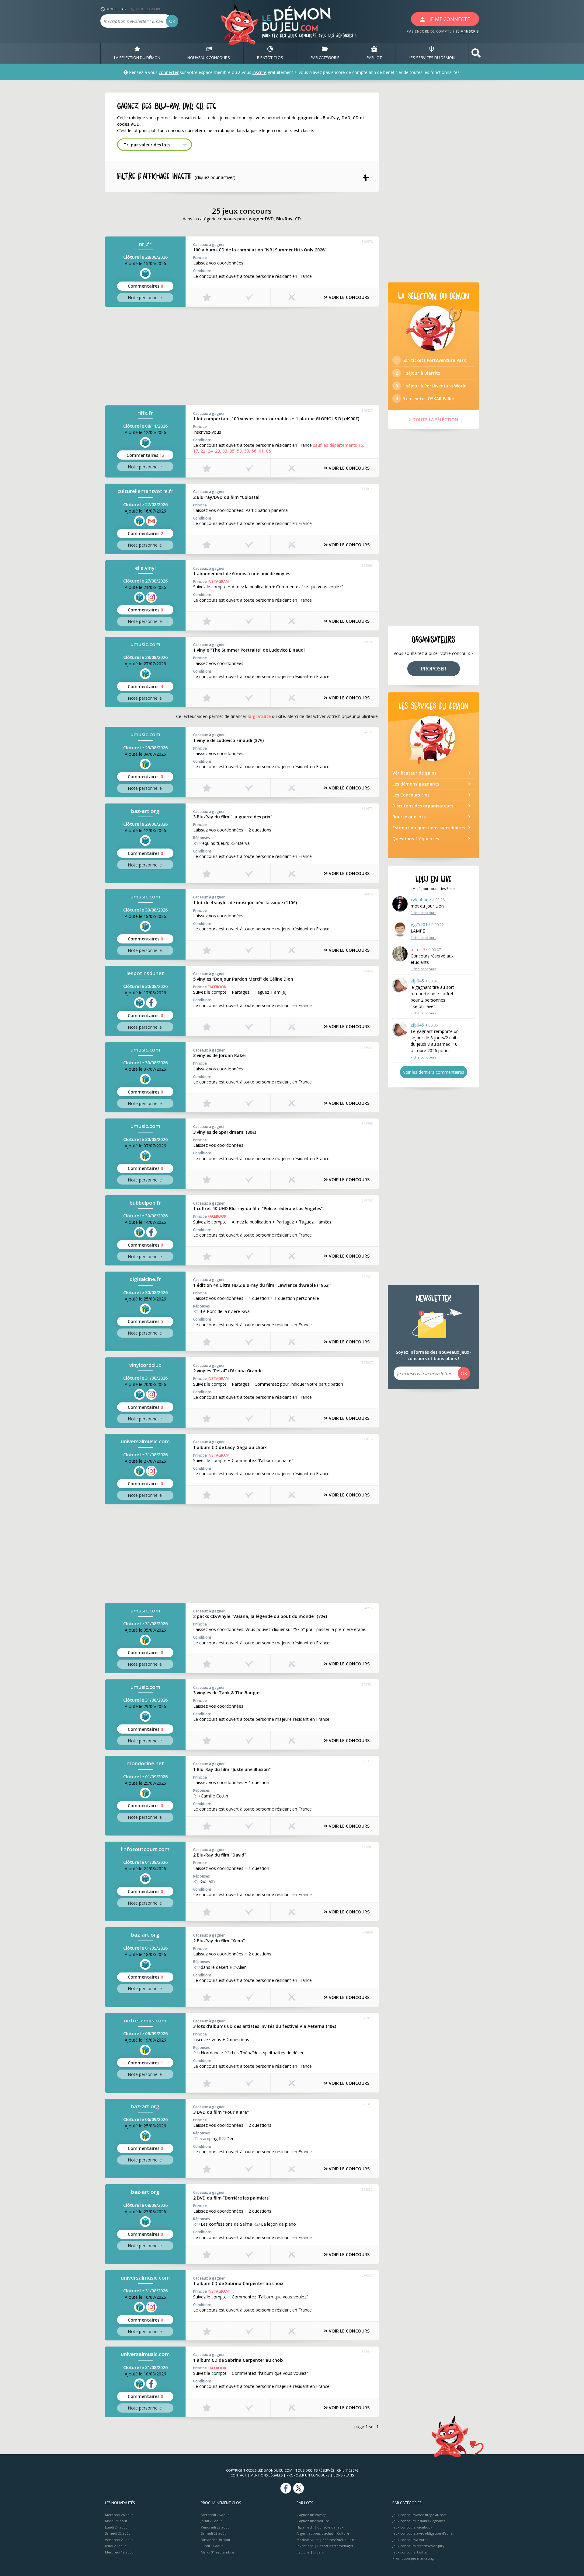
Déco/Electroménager (335, 2546)
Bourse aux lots (409, 817)
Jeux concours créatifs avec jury (418, 2546)
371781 (367, 1684)
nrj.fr (145, 244)
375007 (367, 1362)
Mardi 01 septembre (217, 2552)
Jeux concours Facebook (412, 2527)
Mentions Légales (266, 2475)
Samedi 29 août (213, 2533)
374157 (367, 732)
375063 (367, 565)
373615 (367, 1439)
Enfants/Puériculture (340, 2540)
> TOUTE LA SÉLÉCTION (434, 420)
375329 (367, 2104)
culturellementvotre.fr (145, 491)
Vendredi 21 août (119, 2540)
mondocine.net (145, 1763)
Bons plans (344, 2475)
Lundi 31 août (212, 2546)
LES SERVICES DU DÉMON (432, 58)
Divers (318, 2552)
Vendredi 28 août (215, 2527)
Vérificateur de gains (414, 773)
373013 (367, 489)
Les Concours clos (411, 795)
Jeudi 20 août (115, 2546)
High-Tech (305, 2527)
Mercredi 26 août (119, 2515)
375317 (367, 1761)
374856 (367, 971)
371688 (367, 1047)
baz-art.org (145, 811)
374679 (367, 808)
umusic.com (145, 644)
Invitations (305, 2546)
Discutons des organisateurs (423, 806)
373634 (367, 642)
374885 (367, 894)
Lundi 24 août (116, 2527)
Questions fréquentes (416, 839)
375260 (367, 1847)
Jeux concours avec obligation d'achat (423, 2533)
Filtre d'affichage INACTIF (176, 177)
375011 (367, 2018)
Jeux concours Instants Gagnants (419, 2521)
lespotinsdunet (145, 973)
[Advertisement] (242, 355)
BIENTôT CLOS (270, 58)
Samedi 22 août (117, 2533)
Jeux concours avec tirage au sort (419, 2515)
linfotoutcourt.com (145, 1849)
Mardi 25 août (116, 2521)
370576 (367, 242)
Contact (238, 2475)
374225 (367, 1608)
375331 (367, 1277)
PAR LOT (374, 58)
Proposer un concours (308, 2475)
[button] (476, 53)
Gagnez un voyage (312, 2515)
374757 (367, 1200)
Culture (343, 2533)
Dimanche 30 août (216, 2540)
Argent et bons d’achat (315, 2533)
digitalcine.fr (145, 1279)
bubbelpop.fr (145, 1203)
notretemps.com (145, 2020)
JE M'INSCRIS (468, 31)
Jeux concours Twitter (410, 2552)
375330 (367, 2189)
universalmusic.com (145, 1441)
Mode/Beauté (308, 2540)
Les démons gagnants (416, 784)
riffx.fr (145, 413)
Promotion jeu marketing (413, 2558)
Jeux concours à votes (410, 2540)
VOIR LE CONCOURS (349, 297)
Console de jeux (330, 2527)
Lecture (303, 2552)
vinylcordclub (145, 1365)
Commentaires (145, 286)
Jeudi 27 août (211, 2521)
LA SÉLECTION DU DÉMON (137, 58)
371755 (367, 1123)
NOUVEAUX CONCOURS (209, 58)
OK (172, 21)
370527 (367, 410)
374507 (367, 2275)
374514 (367, 2352)
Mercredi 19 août (119, 2552)
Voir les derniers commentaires (434, 1072)
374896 (367, 1932)
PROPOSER (434, 669)
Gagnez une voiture (313, 2521)
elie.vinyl (145, 568)
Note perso (145, 297)
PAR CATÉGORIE (325, 58)
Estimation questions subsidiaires (429, 828)
